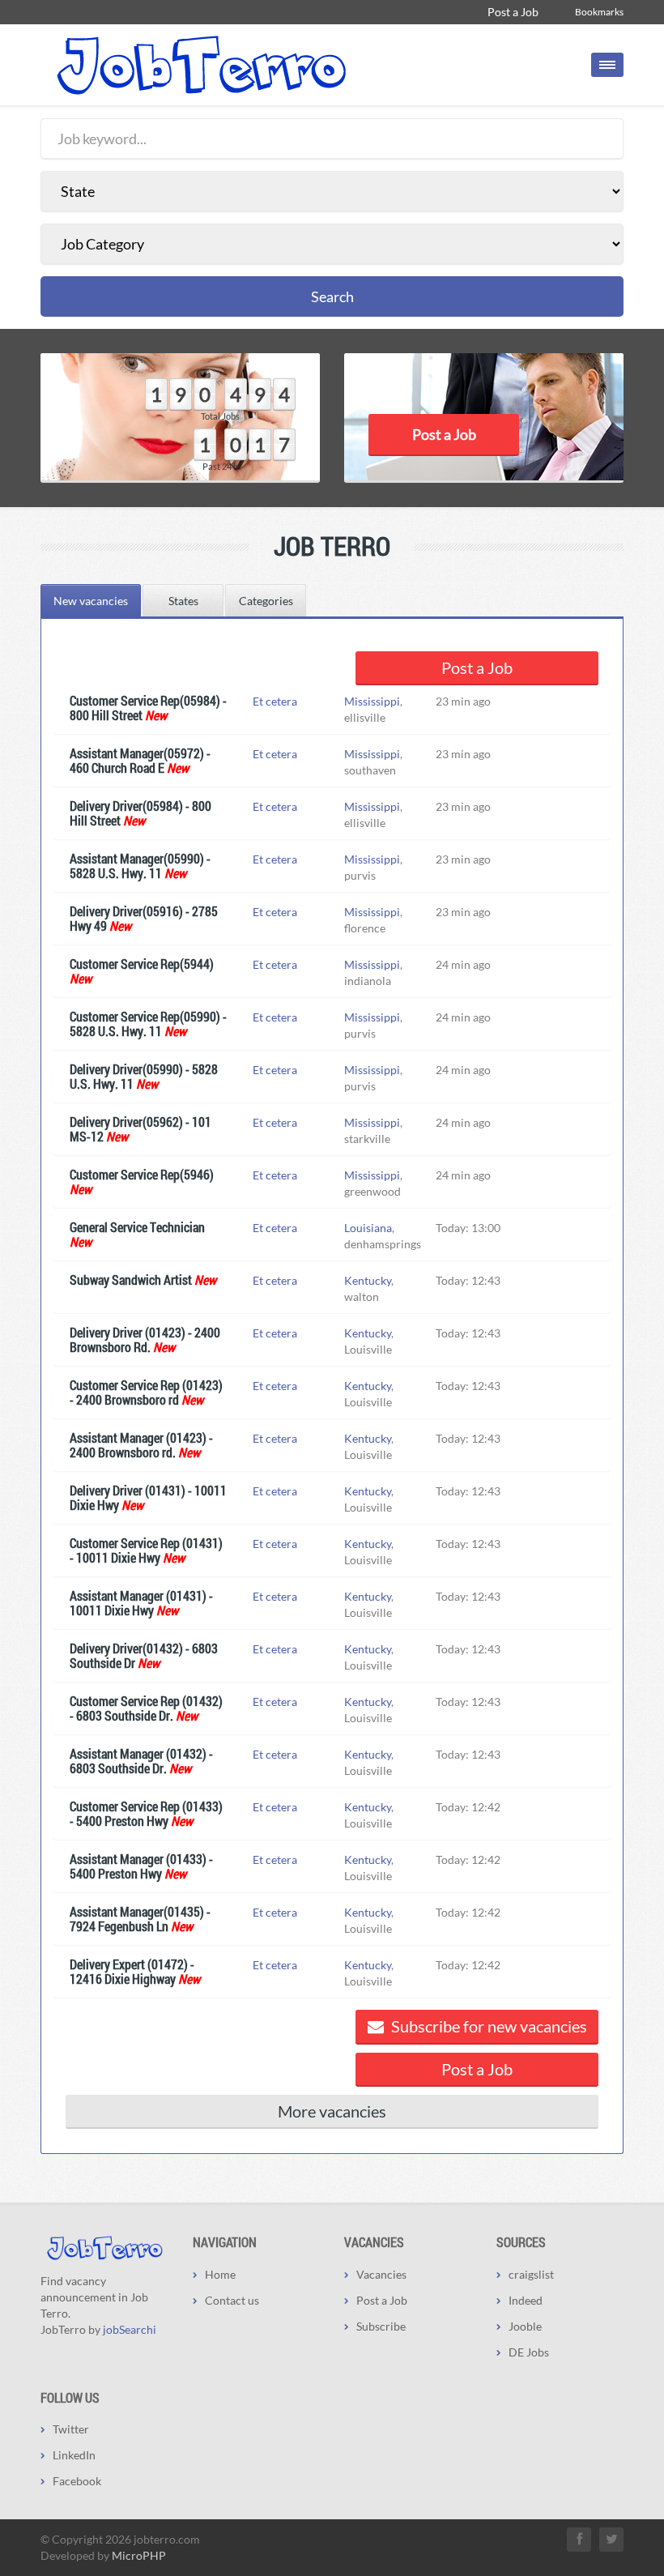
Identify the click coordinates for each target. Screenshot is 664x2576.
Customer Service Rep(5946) (142, 1174)
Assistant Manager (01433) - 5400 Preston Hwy (141, 1866)
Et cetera (275, 701)
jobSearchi (130, 2329)
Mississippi (372, 701)
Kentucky (368, 1280)
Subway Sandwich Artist (131, 1279)
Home (220, 2274)
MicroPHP (139, 2555)
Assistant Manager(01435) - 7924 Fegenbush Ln (140, 1919)
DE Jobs (529, 2352)
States (183, 601)
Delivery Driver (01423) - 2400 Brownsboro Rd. (145, 1339)
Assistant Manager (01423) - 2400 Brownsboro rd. (141, 1445)
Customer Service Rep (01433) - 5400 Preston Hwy (146, 1813)
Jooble (525, 2326)
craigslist (531, 2274)
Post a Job (513, 12)
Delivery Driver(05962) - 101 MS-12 (140, 1129)
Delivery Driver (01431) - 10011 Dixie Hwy (148, 1497)
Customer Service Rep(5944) (142, 964)
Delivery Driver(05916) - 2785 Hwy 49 (144, 918)
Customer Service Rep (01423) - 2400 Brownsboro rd (146, 1392)
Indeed (526, 2300)
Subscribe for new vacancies (487, 2026)
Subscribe (381, 2326)
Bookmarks (599, 12)
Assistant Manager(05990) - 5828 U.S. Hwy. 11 (140, 866)
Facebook (77, 2481)
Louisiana (368, 1228)
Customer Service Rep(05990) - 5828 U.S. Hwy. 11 (148, 1024)
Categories (266, 601)
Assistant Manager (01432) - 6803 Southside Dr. (141, 1761)
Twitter (71, 2429)
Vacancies (381, 2274)
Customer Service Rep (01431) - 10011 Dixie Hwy (146, 1550)
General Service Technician (137, 1227)
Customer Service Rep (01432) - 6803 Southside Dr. (146, 1708)
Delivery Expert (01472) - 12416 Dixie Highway (132, 1971)
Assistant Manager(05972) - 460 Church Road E (140, 760)
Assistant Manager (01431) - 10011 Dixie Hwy (141, 1603)
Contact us (232, 2300)
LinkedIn (74, 2455)
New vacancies (91, 601)
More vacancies (332, 2111)
